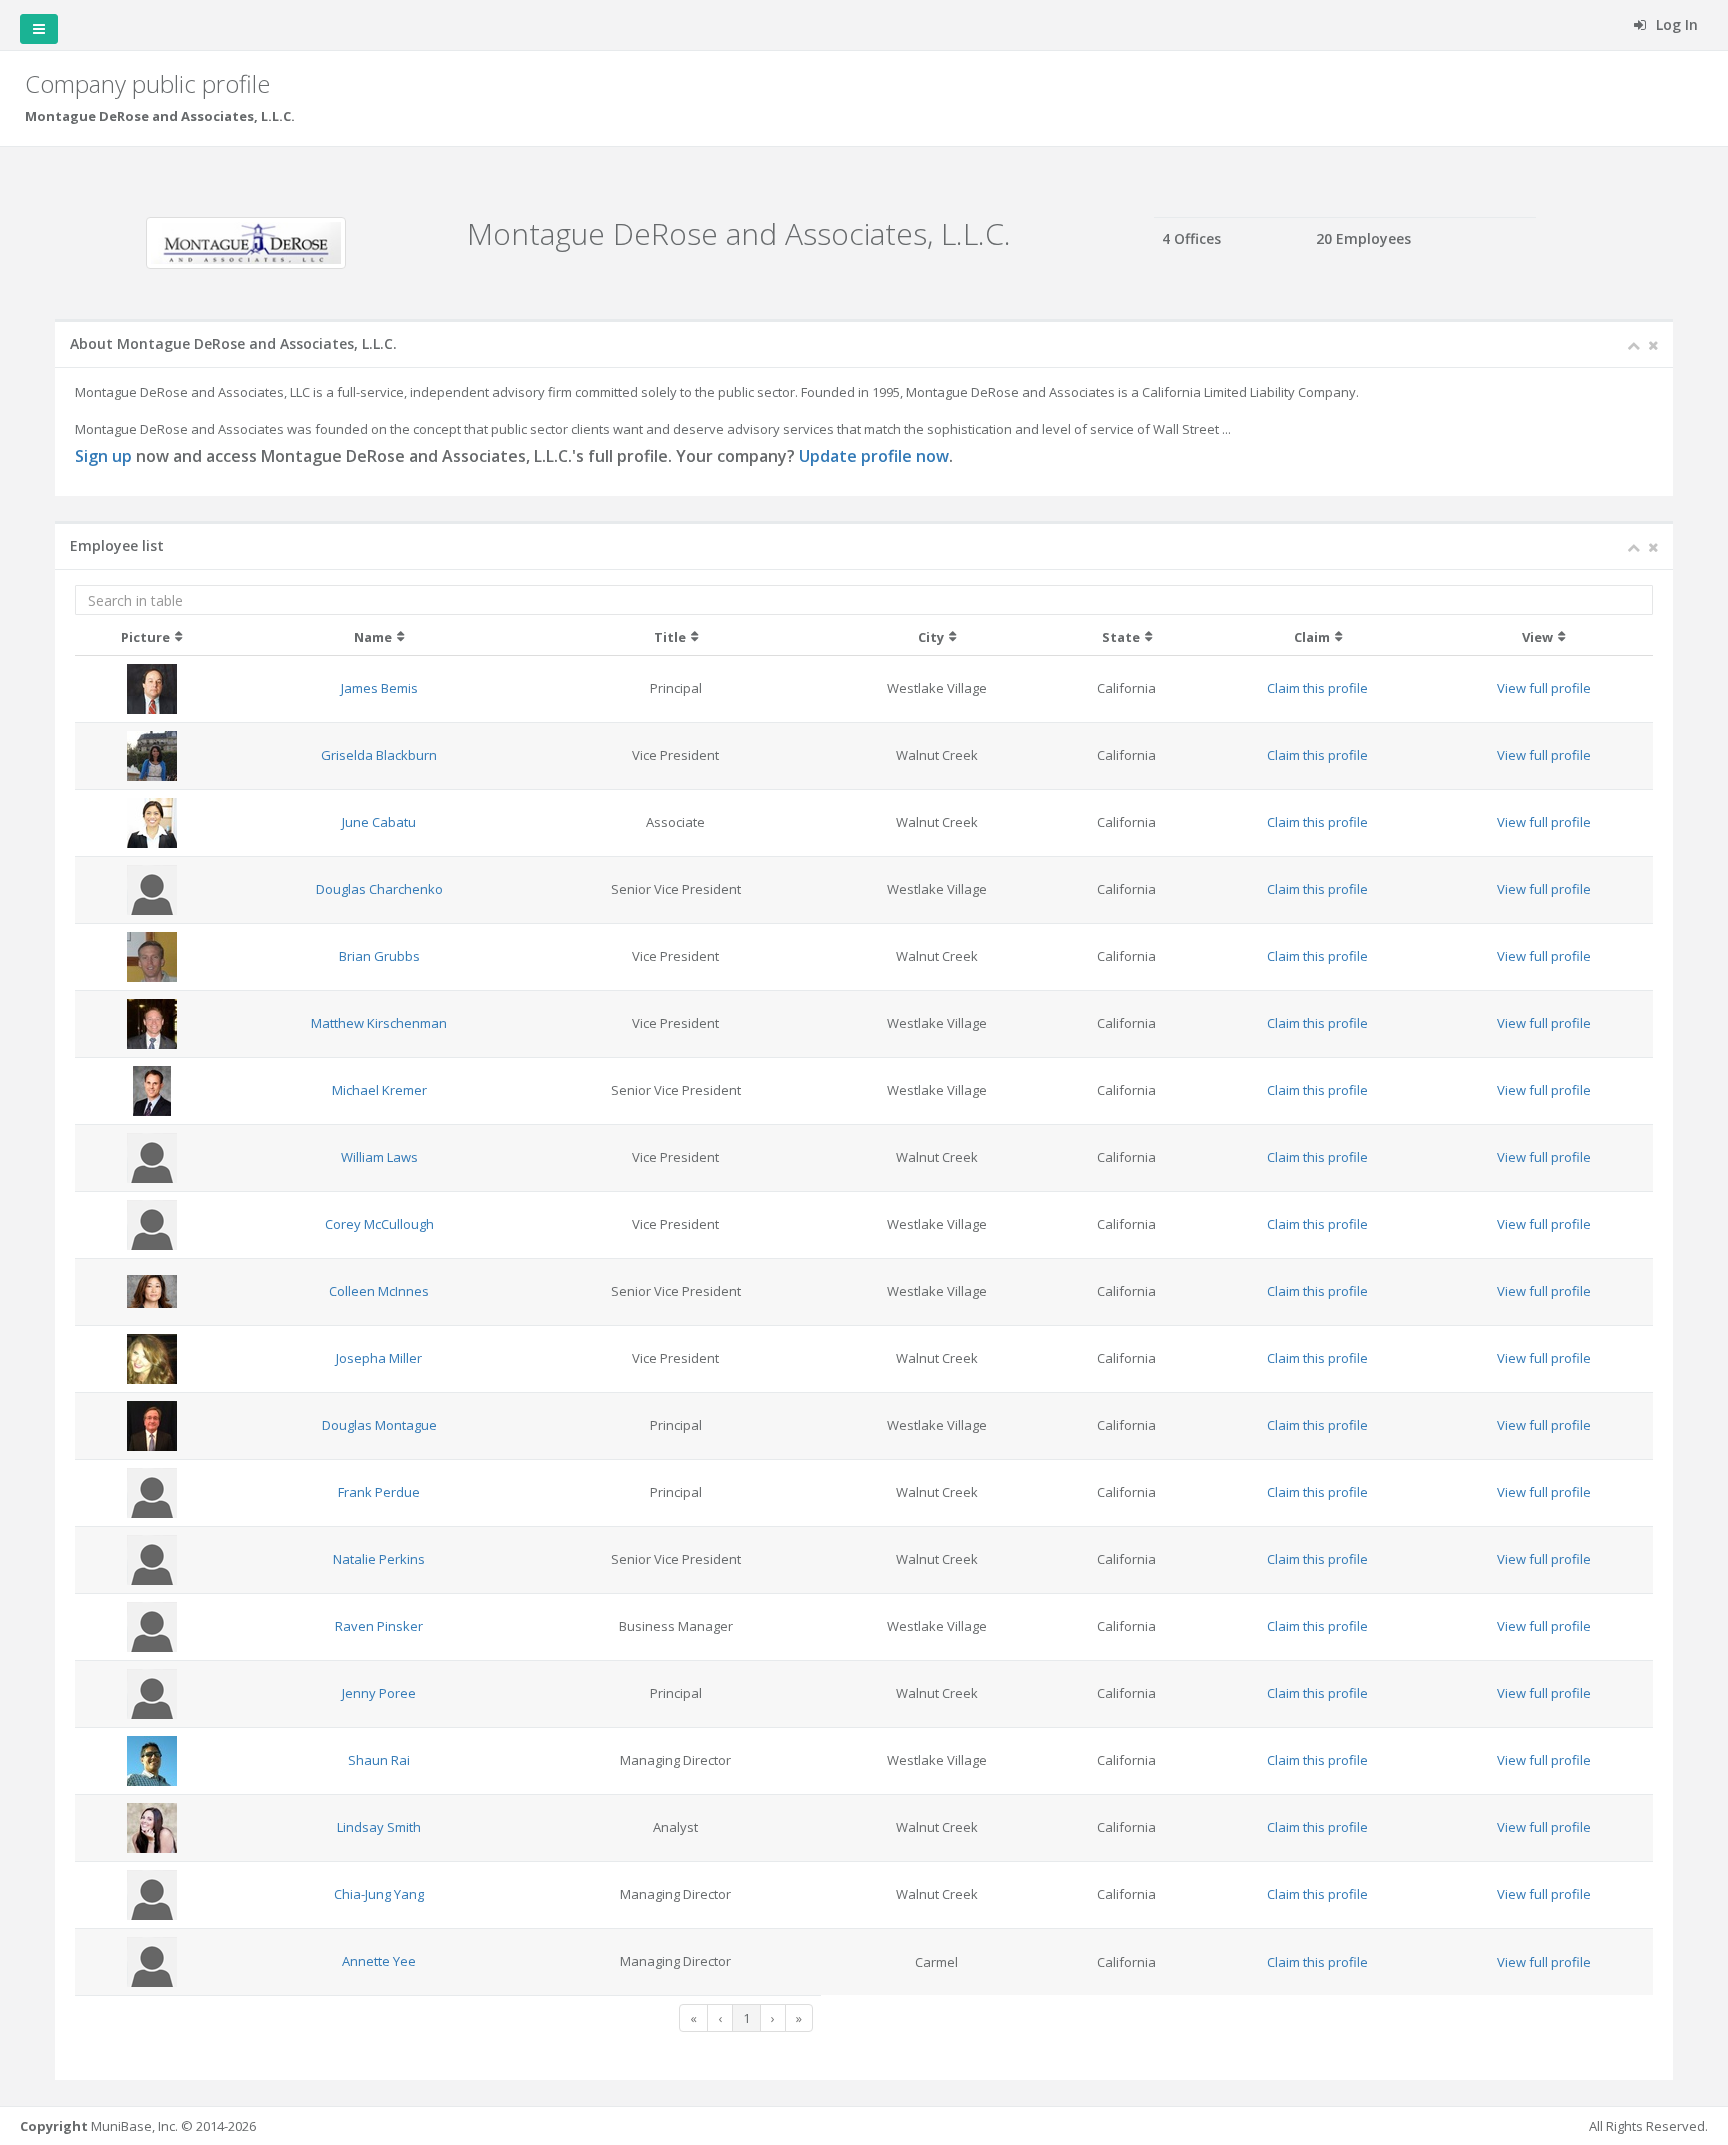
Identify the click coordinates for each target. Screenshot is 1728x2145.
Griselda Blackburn (379, 755)
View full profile (1544, 688)
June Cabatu (379, 822)
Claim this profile (1317, 688)
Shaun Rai (379, 1760)
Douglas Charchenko (379, 889)
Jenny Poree (379, 1693)
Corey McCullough (379, 1224)
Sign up (103, 456)
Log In (1675, 24)
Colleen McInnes (379, 1291)
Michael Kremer (379, 1090)
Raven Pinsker (379, 1626)
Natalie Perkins (379, 1559)
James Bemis (379, 688)
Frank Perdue (379, 1492)
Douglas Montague (379, 1425)
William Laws (379, 1157)
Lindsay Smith (379, 1827)
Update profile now (874, 456)
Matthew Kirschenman (379, 1023)
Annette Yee (379, 1961)
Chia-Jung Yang (379, 1894)
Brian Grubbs (379, 956)
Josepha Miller (379, 1358)
